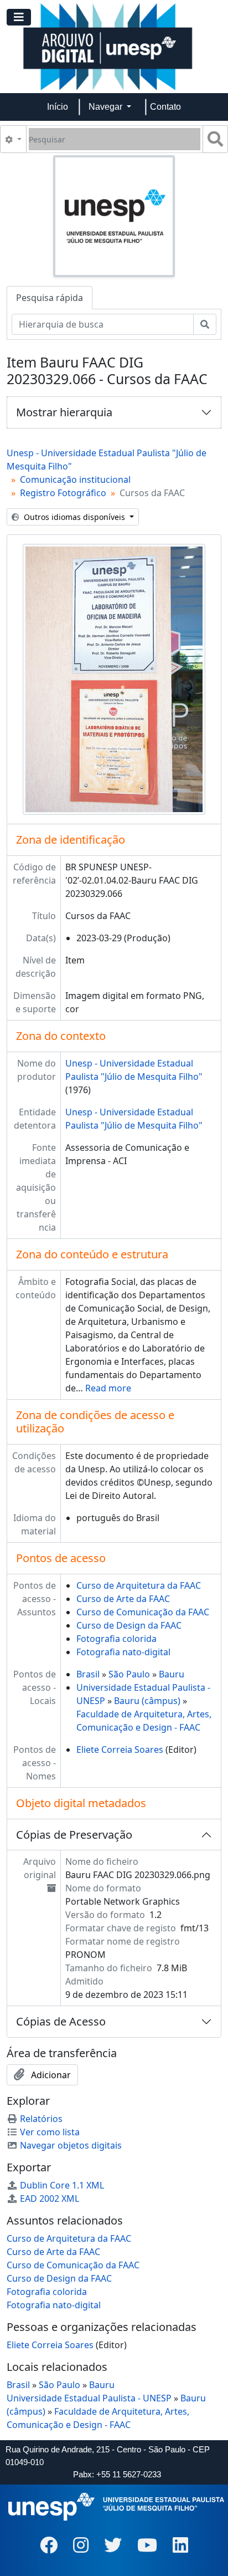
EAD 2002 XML (50, 2198)
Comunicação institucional (75, 480)
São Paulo (129, 1674)
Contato (165, 107)
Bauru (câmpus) (147, 1701)
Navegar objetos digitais (71, 2145)
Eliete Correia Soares (120, 1749)
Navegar (107, 107)
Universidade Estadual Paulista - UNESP (89, 2398)
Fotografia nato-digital (123, 1652)
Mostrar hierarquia (64, 412)
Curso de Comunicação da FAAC (143, 1612)
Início (58, 107)
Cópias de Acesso (61, 2021)
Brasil (88, 1674)
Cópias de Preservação (74, 1835)
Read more (108, 1388)
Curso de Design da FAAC (129, 1625)
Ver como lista (50, 2132)
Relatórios (41, 2119)
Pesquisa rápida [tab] (50, 298)
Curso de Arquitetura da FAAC (139, 1585)
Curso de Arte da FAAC (123, 1599)
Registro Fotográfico (63, 493)
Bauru (172, 1674)
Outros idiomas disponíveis (74, 517)
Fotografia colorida (116, 1639)
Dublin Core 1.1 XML (62, 2185)
